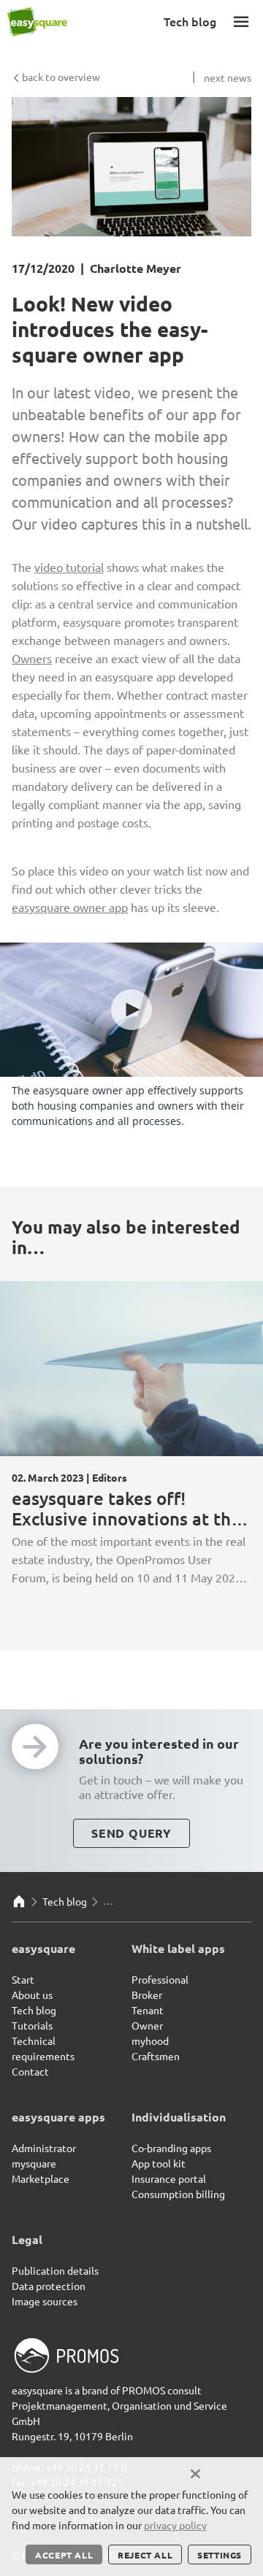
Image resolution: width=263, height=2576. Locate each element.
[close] (196, 2474)
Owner (147, 2025)
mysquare (34, 2163)
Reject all (145, 2555)
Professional (160, 1979)
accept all (64, 2555)
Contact (30, 2071)
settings (220, 2555)
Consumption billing (178, 2194)
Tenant (148, 2010)
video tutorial (69, 567)
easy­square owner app (70, 907)
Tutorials (32, 2025)
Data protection (49, 2286)
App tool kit (159, 2163)
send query (131, 1833)
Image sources (45, 2301)
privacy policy (175, 2525)
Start (23, 1979)
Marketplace (41, 2178)
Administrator (44, 2148)
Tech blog (65, 1901)
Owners (32, 658)
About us (32, 1995)
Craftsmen (156, 2056)
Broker (147, 1995)
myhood (150, 2041)
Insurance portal (169, 2178)
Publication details (55, 2270)
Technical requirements (43, 2048)
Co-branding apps (171, 2148)
